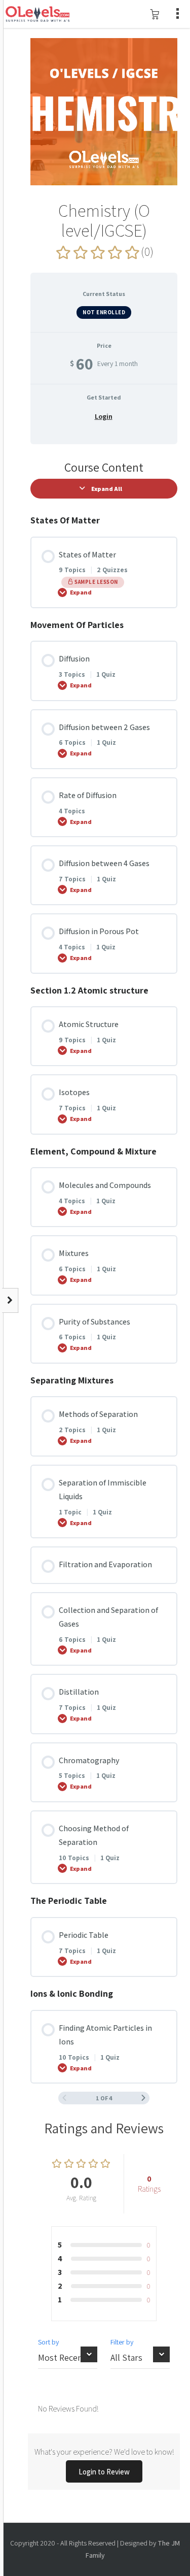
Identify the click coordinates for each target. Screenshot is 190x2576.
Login (104, 416)
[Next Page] (143, 2098)
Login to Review (104, 2472)
